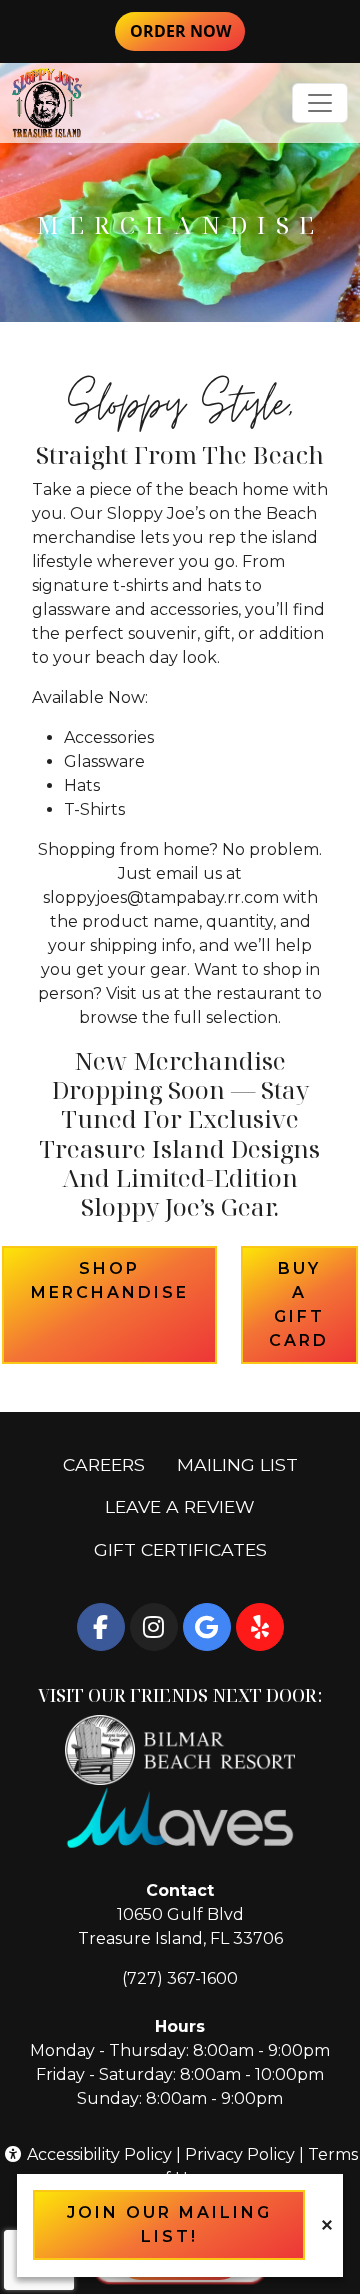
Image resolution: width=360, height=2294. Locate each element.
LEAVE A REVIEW (188, 1506)
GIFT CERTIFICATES (188, 1549)
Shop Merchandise (124, 1280)
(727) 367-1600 (180, 1978)
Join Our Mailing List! (169, 2224)
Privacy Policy (240, 2154)
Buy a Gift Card (313, 1304)
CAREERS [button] (112, 1464)
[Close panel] (327, 2224)
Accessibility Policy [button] (97, 2154)
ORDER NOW (187, 30)
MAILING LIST (237, 1464)
